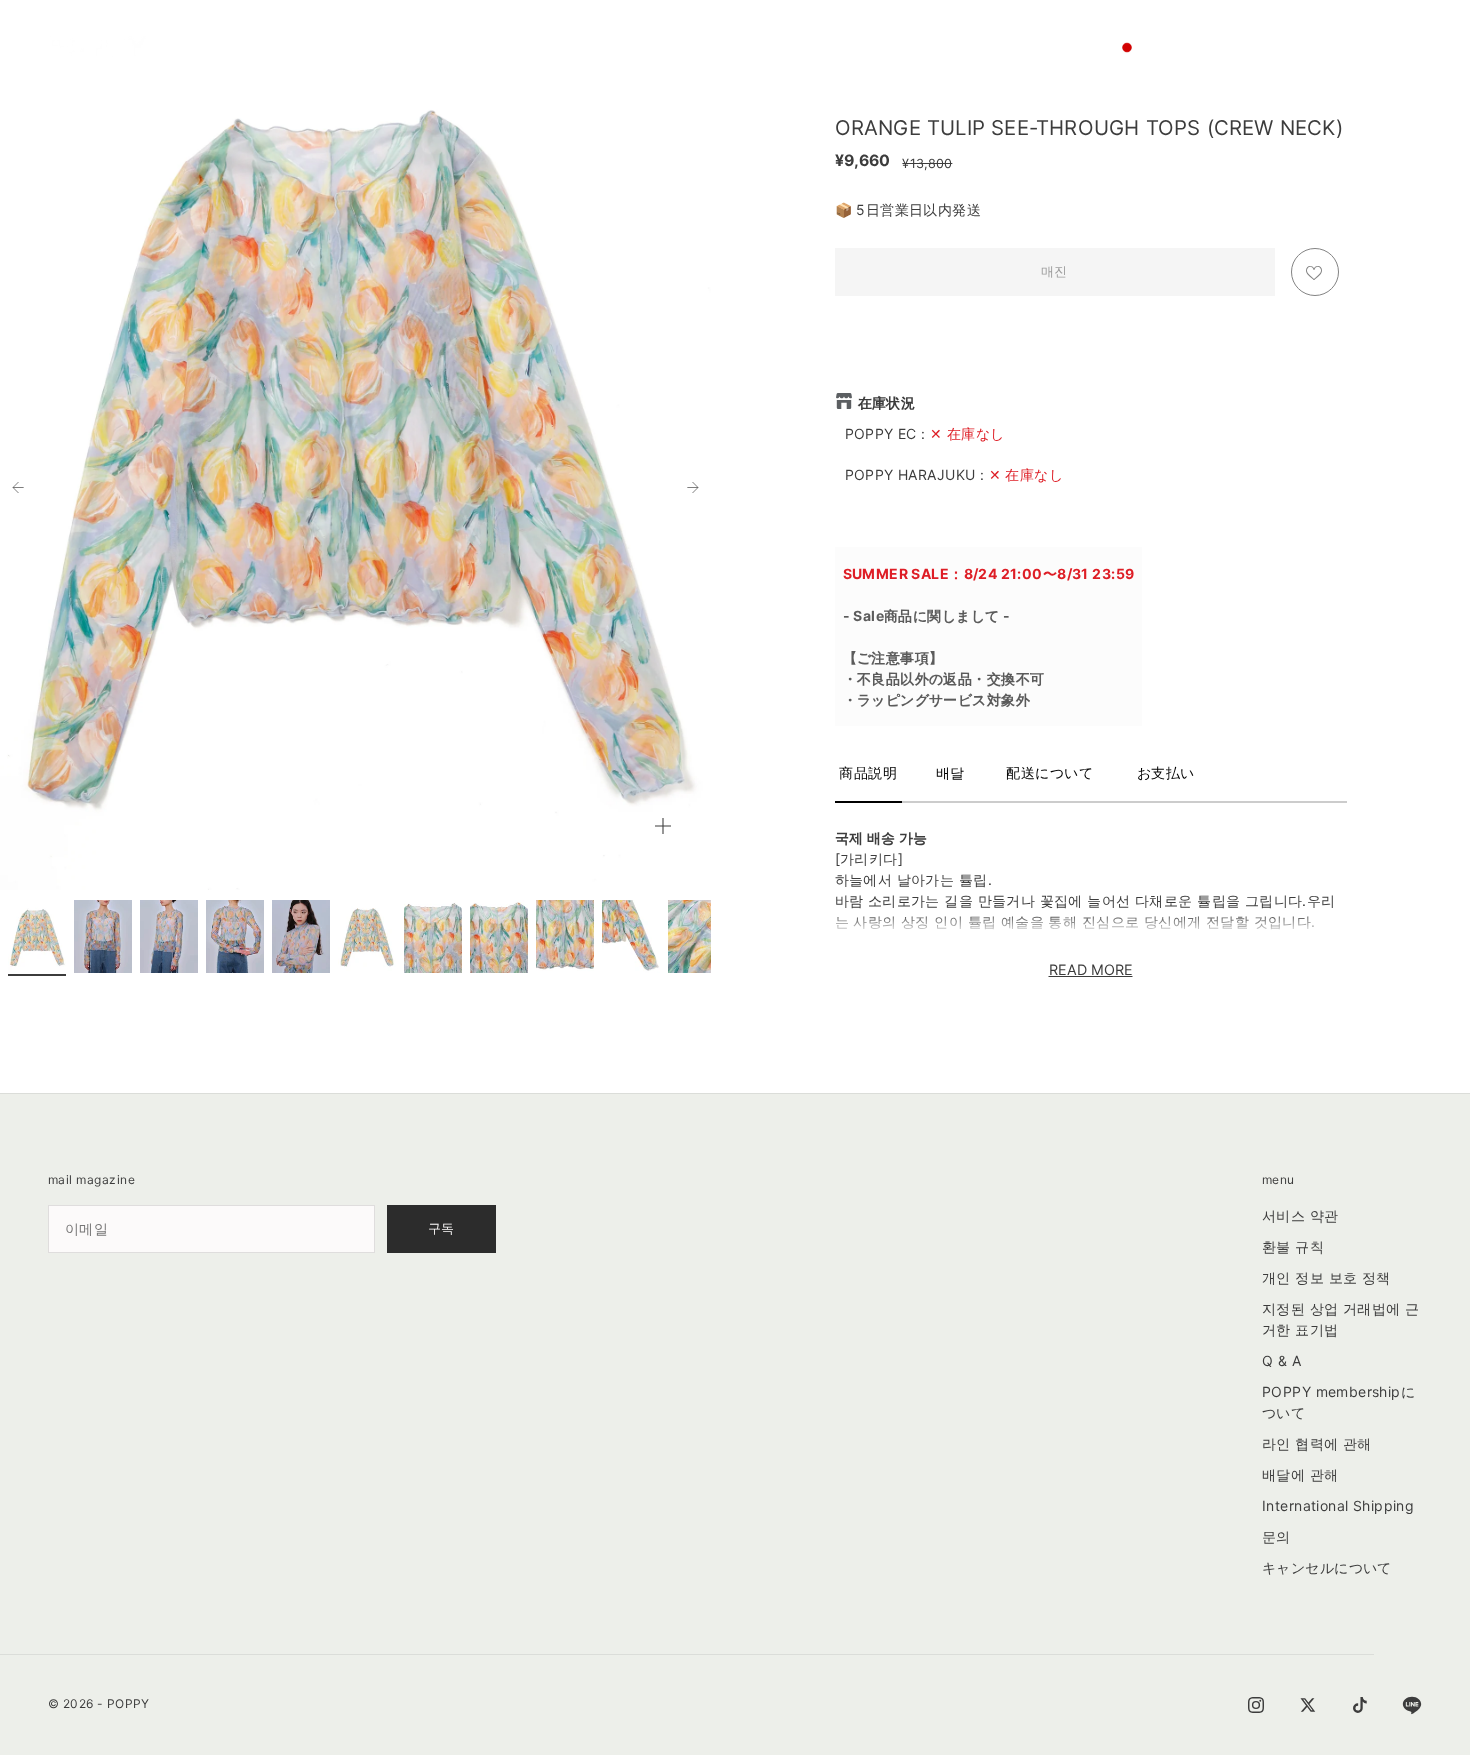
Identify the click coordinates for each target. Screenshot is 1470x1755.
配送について (1049, 772)
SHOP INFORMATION (258, 62)
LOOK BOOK (927, 32)
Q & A (1281, 1360)
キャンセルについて (1327, 1567)
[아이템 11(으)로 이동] (697, 936)
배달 (950, 772)
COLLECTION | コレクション (623, 31)
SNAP (734, 32)
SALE (220, 32)
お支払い (1166, 772)
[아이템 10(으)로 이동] (631, 936)
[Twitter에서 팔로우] (1308, 1705)
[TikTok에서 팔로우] (1360, 1705)
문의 (1276, 1536)
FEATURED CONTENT (823, 32)
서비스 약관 (1300, 1215)
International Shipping (1338, 1505)
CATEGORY (499, 32)
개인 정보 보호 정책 (1326, 1277)
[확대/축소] (663, 826)
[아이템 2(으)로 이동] (103, 936)
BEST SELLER (288, 32)
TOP (438, 32)
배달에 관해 (1300, 1474)
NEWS (997, 32)
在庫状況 (887, 402)
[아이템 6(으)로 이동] (367, 936)
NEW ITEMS (373, 32)
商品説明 (868, 772)
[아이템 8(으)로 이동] (499, 936)
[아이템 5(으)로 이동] (301, 936)
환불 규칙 (1293, 1246)
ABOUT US (359, 62)
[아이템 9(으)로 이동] (565, 936)
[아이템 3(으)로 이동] (169, 936)
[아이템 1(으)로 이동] (37, 936)
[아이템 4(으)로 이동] (235, 936)
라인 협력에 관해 (1317, 1443)
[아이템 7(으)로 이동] (433, 936)
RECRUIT (428, 62)
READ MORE (1091, 969)
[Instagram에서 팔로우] (1256, 1705)
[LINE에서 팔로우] (1412, 1705)
